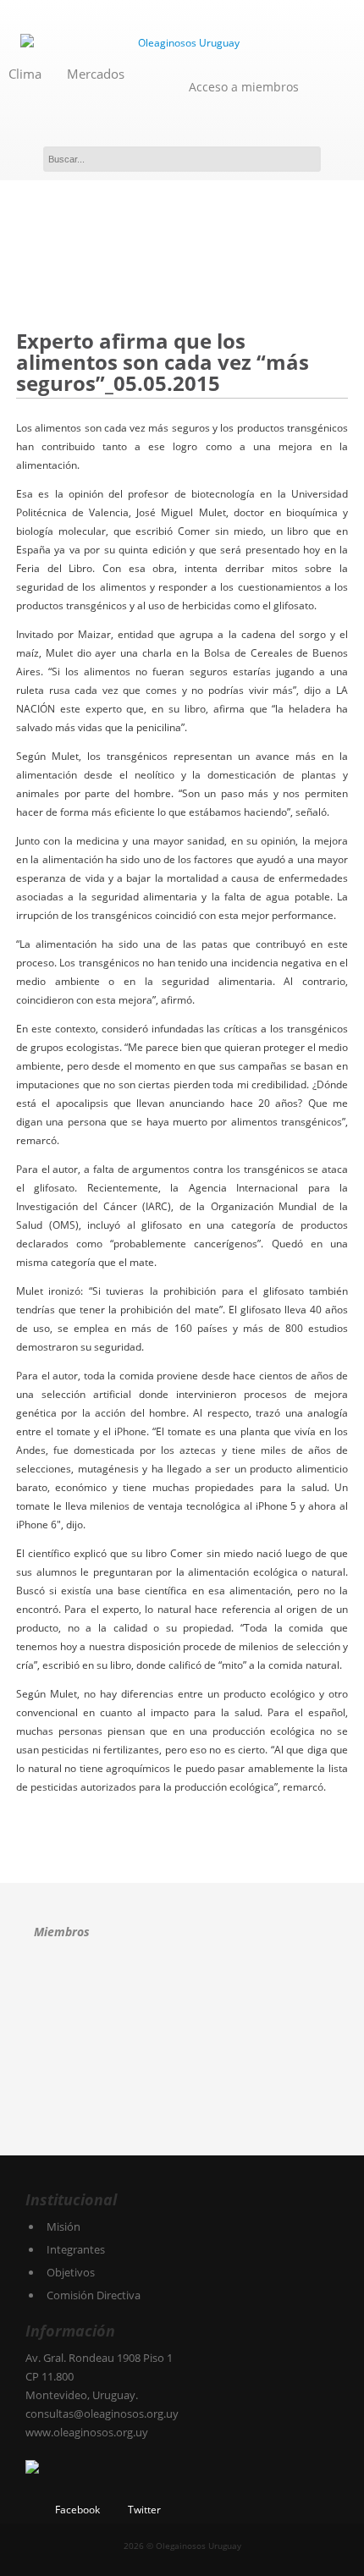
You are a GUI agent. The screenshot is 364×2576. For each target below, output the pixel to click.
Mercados (96, 74)
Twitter (144, 2510)
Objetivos (71, 2272)
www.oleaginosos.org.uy (87, 2432)
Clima (25, 74)
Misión (63, 2226)
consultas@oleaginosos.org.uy (102, 2414)
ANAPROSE (61, 1993)
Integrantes (76, 2249)
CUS (241, 1993)
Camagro (141, 1991)
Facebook (77, 2510)
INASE (75, 2051)
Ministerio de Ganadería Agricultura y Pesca (270, 2051)
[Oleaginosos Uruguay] (182, 43)
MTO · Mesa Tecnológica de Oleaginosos (173, 2051)
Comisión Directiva (94, 2295)
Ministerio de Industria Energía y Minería (74, 2109)
